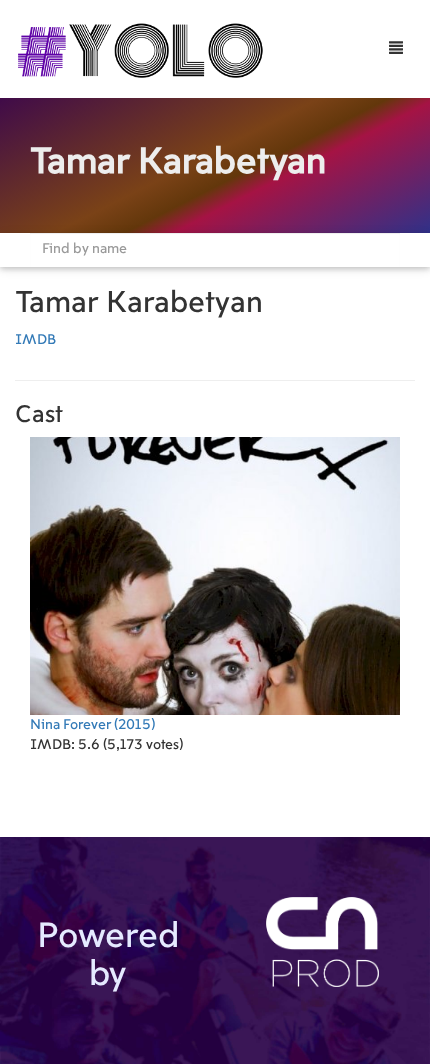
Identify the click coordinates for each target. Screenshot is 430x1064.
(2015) (92, 725)
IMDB (35, 340)
